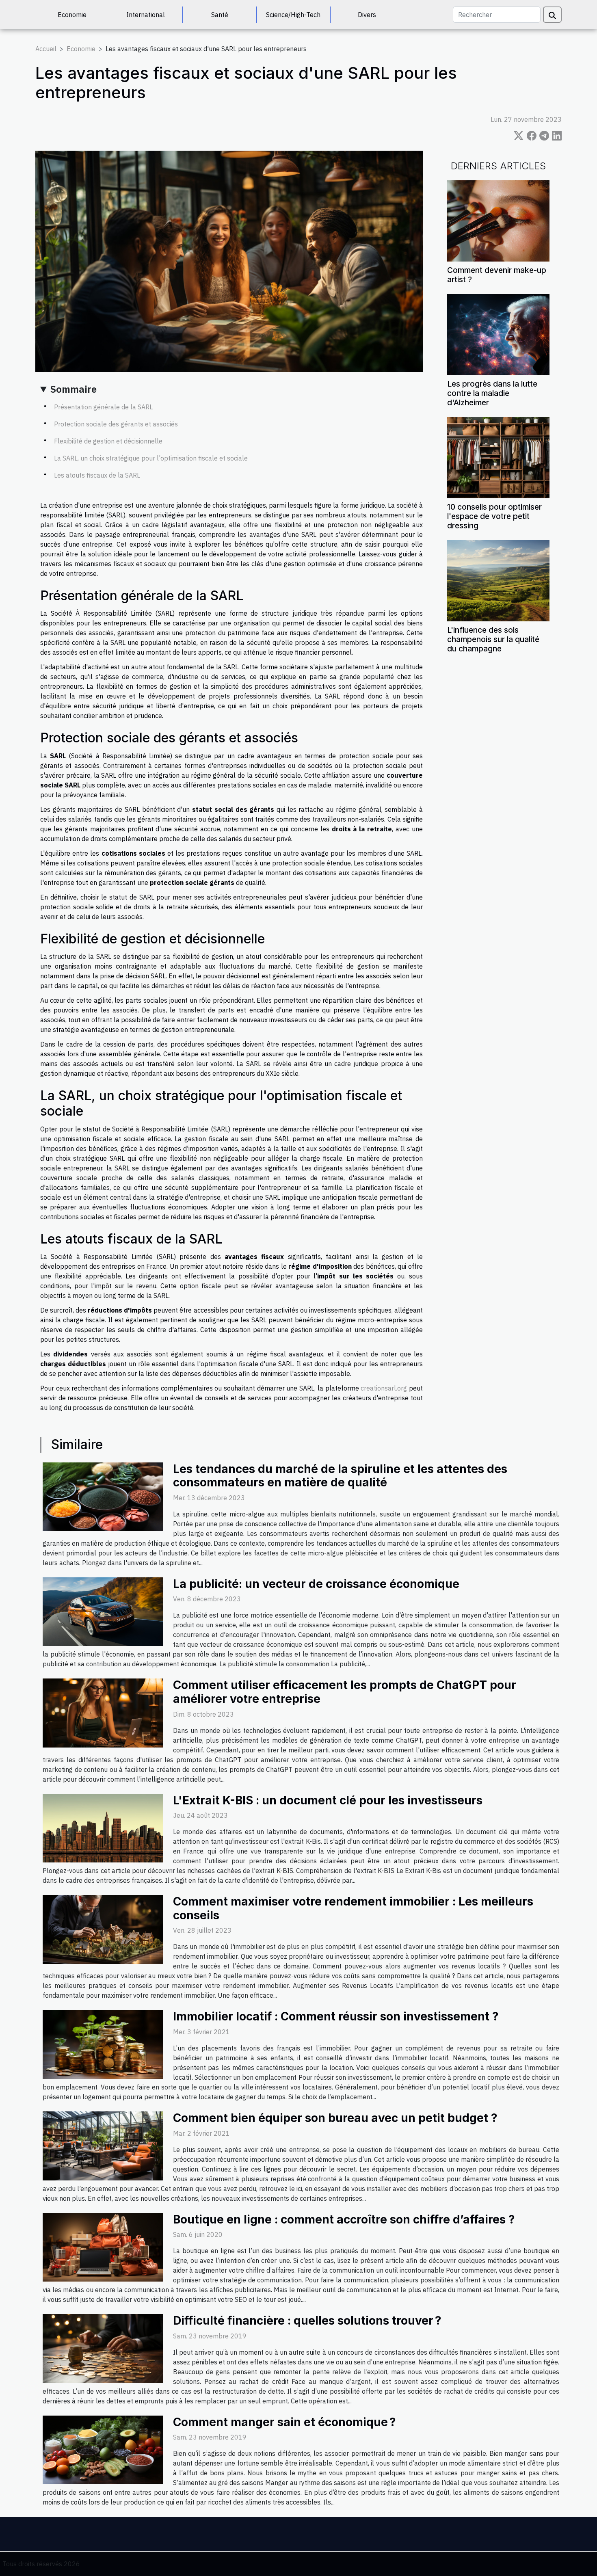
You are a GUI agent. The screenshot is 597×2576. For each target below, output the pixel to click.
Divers (367, 15)
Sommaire (74, 389)
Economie (72, 15)
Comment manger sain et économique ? (284, 2422)
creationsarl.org (384, 1388)
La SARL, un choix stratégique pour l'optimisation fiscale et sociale (151, 458)
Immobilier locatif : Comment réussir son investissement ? (336, 2016)
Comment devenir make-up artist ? (497, 275)
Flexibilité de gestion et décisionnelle (108, 441)
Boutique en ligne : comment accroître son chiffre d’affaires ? (344, 2219)
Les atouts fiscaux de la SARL (97, 475)
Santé (220, 15)
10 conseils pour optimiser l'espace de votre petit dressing (494, 516)
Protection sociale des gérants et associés (116, 424)
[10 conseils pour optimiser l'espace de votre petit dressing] (498, 457)
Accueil (46, 49)
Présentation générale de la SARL (103, 407)
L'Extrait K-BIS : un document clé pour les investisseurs (328, 1800)
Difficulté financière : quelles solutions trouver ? (307, 2321)
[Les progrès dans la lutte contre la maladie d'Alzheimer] (498, 334)
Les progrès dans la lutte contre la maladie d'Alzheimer (492, 393)
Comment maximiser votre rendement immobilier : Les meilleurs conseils (353, 1908)
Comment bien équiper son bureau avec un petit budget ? (335, 2118)
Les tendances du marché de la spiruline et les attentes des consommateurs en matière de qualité (340, 1476)
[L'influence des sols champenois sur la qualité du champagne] (498, 580)
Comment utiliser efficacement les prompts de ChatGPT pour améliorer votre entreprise (345, 1692)
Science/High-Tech (293, 15)
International (146, 15)
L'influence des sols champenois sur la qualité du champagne (493, 639)
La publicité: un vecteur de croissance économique (316, 1584)
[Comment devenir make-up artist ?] (498, 220)
